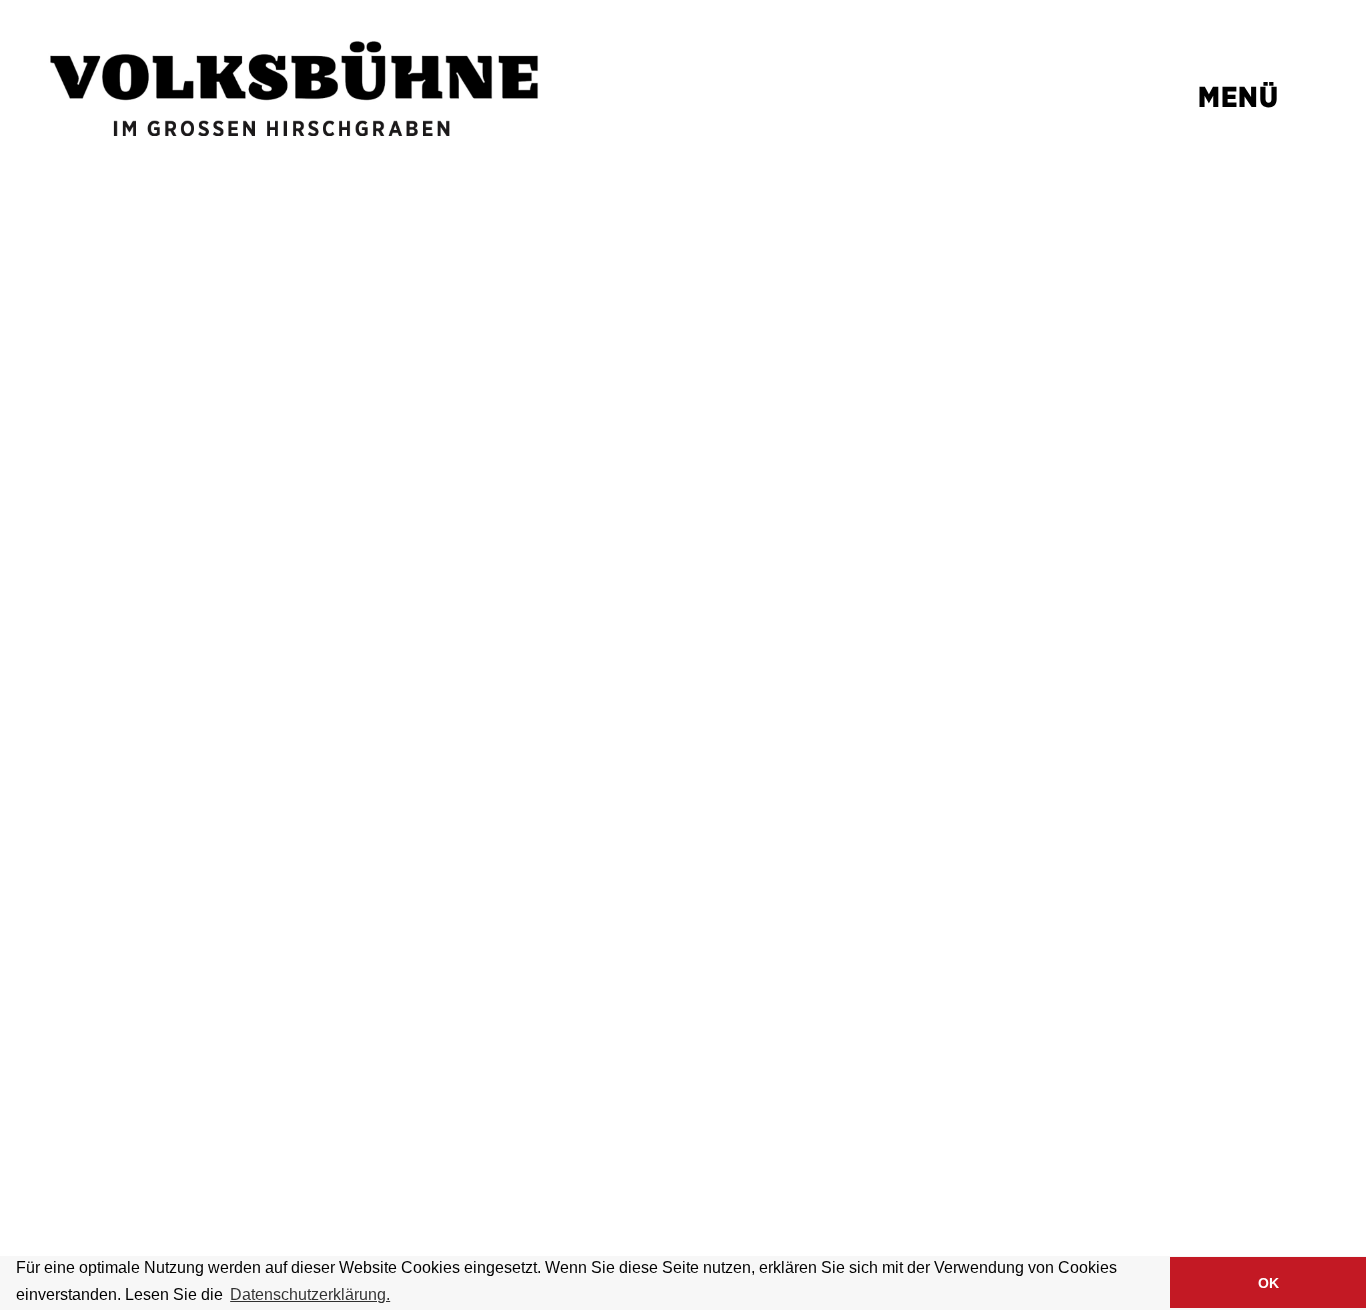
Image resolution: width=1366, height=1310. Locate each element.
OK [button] (1268, 1283)
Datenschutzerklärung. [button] (310, 1294)
